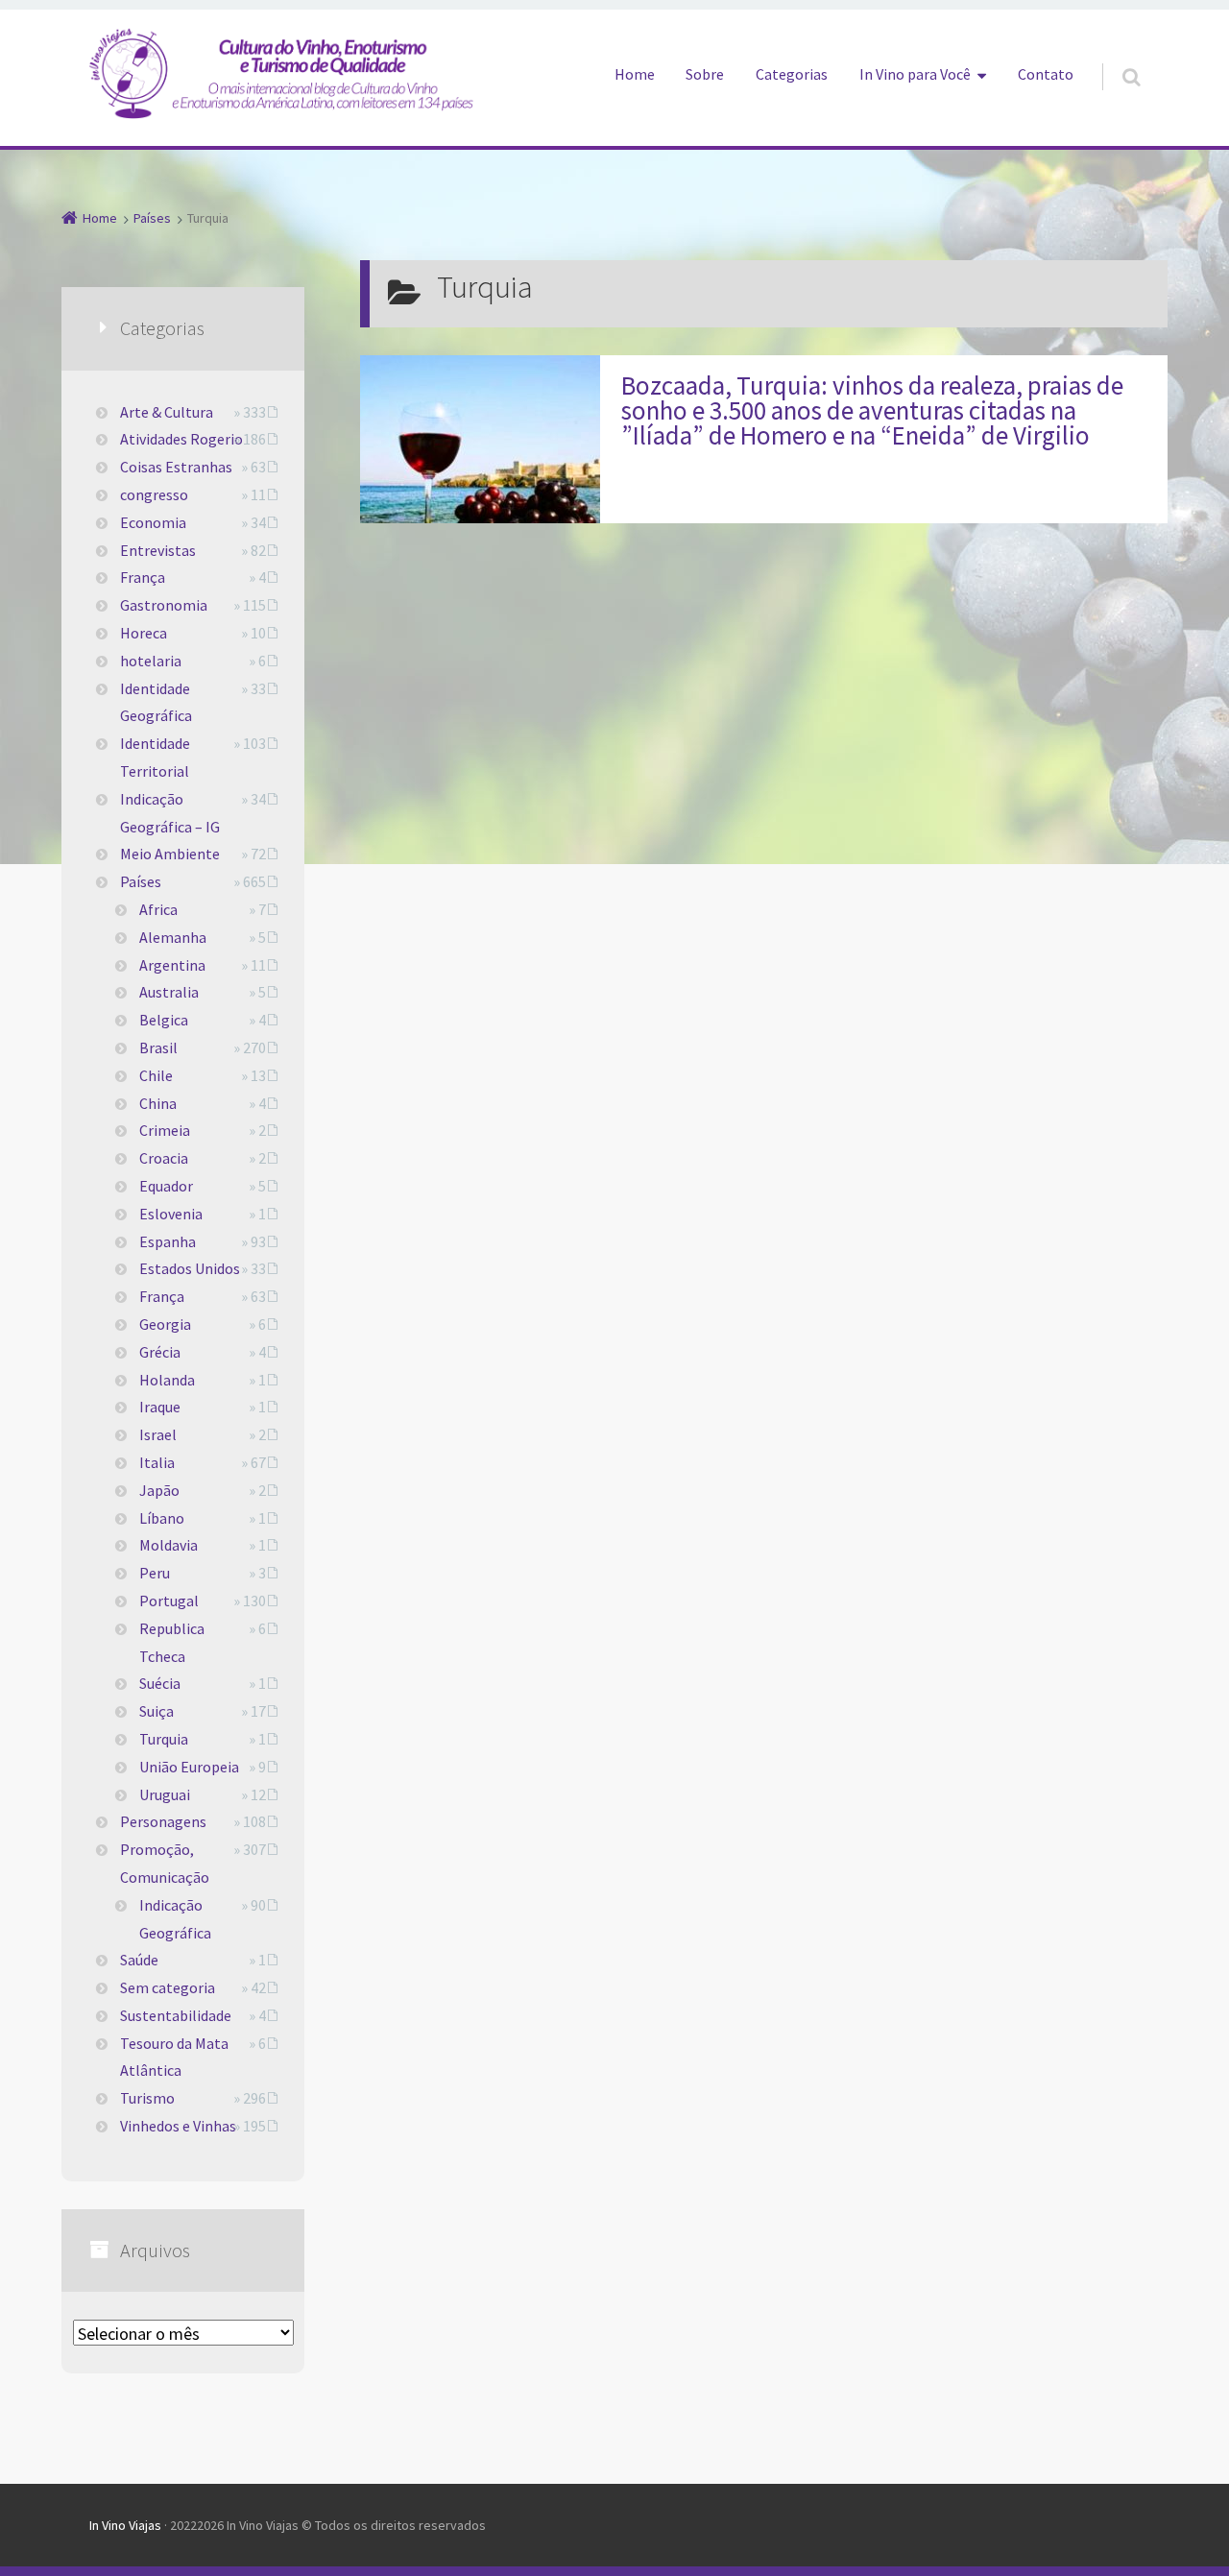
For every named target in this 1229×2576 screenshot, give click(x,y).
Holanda (167, 1380)
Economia (153, 522)
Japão (159, 1490)
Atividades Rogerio (181, 439)
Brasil (158, 1047)
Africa (158, 909)
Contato (1046, 74)
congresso (154, 494)
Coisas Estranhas (176, 467)
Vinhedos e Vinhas (178, 2126)
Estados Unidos (190, 1268)
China (158, 1103)
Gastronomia (164, 605)
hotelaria (151, 661)
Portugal (169, 1601)
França (143, 577)
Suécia (160, 1683)
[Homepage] (281, 73)
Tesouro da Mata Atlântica (174, 2057)
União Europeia (189, 1767)
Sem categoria (168, 1987)
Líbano (162, 1518)
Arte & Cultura (167, 412)
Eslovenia (171, 1214)
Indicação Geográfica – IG (170, 813)
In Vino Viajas (125, 2525)
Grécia (160, 1352)
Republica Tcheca (172, 1642)
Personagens (163, 1821)
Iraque (160, 1407)
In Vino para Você (915, 74)
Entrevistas (158, 550)
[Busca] (1113, 58)
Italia (157, 1462)
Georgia (165, 1324)
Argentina (172, 965)
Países (141, 881)
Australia (169, 992)
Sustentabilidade (176, 2015)
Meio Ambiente (170, 854)
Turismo (147, 2098)
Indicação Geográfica (175, 1919)
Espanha (168, 1241)
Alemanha (173, 937)
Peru (155, 1573)
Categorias (792, 74)
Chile (156, 1075)
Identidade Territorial (155, 757)
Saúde (139, 1960)
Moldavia (169, 1545)
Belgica (164, 1020)
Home (635, 74)
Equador (166, 1186)
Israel (158, 1434)
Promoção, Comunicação (165, 1863)
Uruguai (165, 1794)
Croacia (164, 1158)
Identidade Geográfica (156, 702)
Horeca (144, 633)
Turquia (164, 1739)
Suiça (157, 1711)
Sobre (705, 74)
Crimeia (165, 1130)
